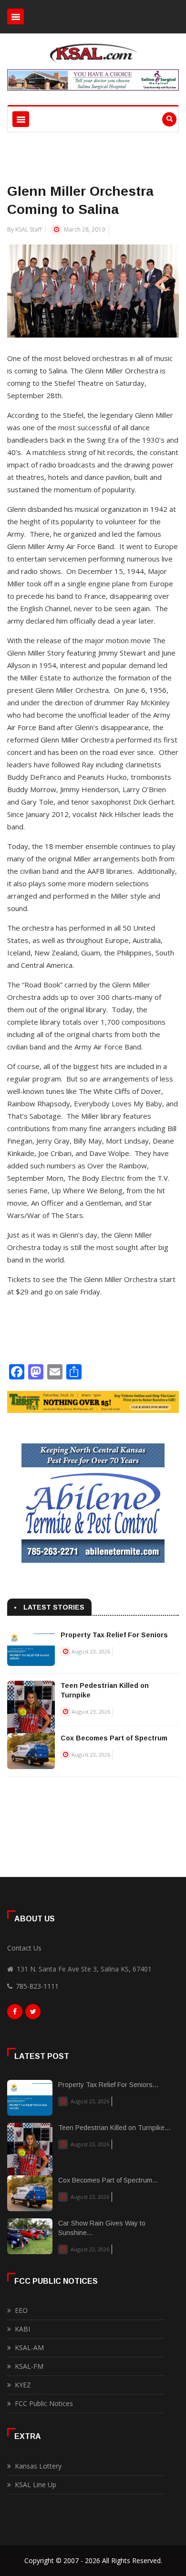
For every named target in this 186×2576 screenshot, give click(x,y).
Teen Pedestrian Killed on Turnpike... (114, 2128)
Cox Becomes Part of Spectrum (114, 1738)
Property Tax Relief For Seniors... (108, 2085)
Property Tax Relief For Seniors (114, 1635)
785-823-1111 (37, 1986)
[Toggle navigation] (15, 16)
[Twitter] (33, 2014)
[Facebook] (15, 2014)
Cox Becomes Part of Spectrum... (108, 2180)
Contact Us (24, 1948)
